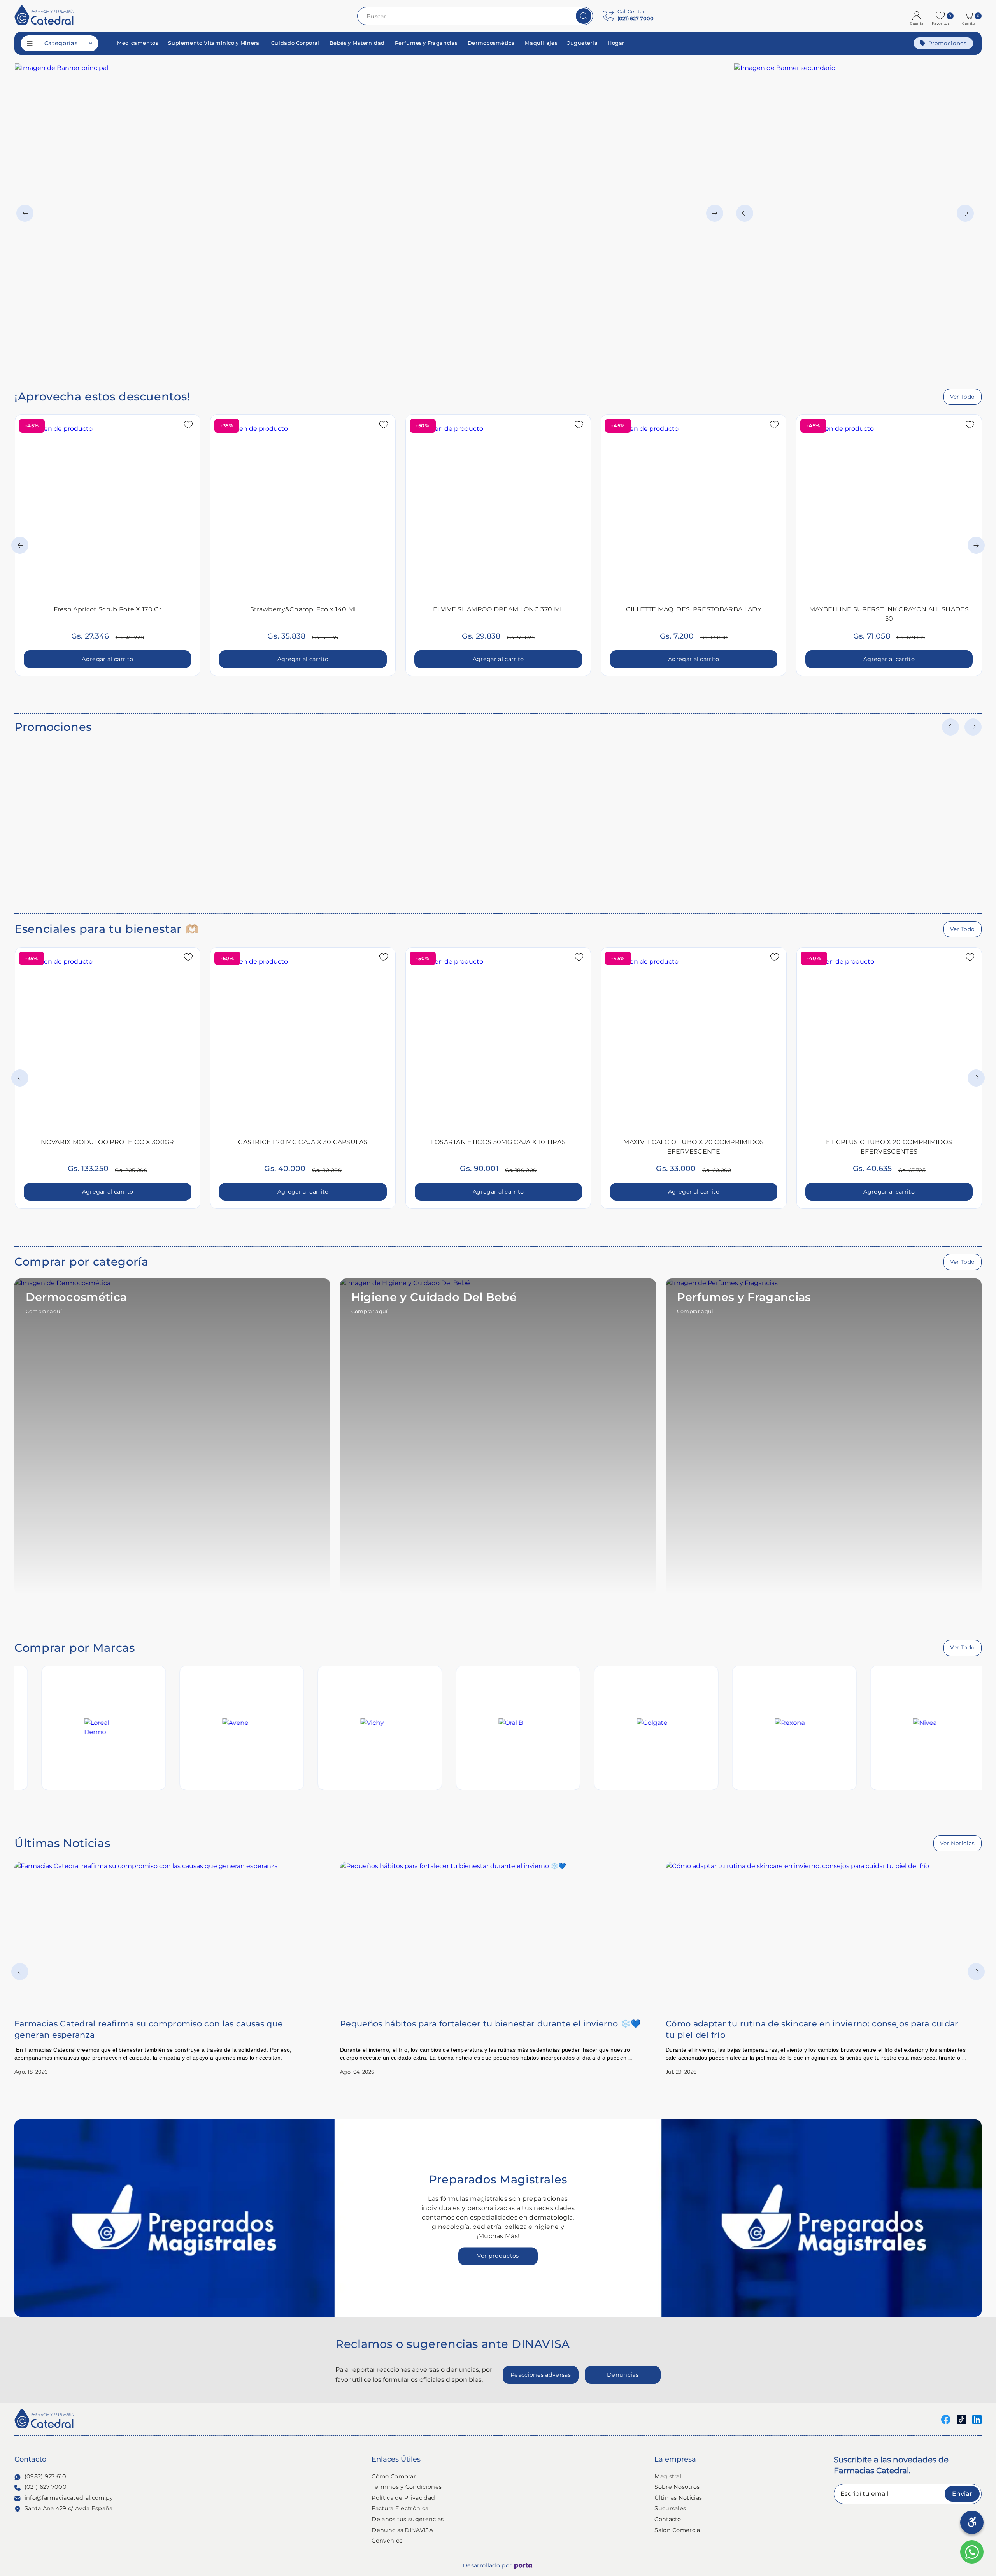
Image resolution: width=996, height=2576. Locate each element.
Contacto (668, 2519)
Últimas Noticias (678, 2498)
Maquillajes (541, 43)
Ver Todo (963, 397)
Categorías (61, 43)
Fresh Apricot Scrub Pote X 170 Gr (108, 609)
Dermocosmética (491, 43)
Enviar (962, 2494)
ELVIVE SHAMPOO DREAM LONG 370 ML (498, 609)
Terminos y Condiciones (407, 2487)
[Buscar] (584, 16)
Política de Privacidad (403, 2498)
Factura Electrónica (400, 2508)
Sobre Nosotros (677, 2487)
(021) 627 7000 (46, 2487)
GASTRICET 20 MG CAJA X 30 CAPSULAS (303, 1142)
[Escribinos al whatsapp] (972, 2552)
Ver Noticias (957, 1843)
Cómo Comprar (394, 2476)
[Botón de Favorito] (188, 425)
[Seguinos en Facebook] (946, 2419)
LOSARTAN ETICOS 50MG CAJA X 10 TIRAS (499, 1142)
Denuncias (623, 2375)
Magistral (668, 2476)
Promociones (948, 43)
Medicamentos (138, 43)
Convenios (387, 2541)
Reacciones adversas (541, 2375)
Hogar (616, 43)
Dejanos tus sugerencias (408, 2519)
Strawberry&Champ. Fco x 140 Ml (303, 609)
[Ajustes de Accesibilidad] (972, 2522)
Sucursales (670, 2508)
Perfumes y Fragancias (426, 43)
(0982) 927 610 (45, 2476)
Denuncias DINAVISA (402, 2530)
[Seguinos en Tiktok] (961, 2419)
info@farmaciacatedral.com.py (69, 2498)
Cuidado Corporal (295, 43)
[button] (970, 16)
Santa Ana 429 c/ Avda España (69, 2508)
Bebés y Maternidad (357, 43)
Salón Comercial (678, 2530)
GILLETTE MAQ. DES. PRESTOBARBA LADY (694, 609)
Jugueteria (582, 43)
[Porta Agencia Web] (524, 2566)
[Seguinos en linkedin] (977, 2419)
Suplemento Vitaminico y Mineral (215, 43)
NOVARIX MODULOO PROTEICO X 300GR (107, 1142)
